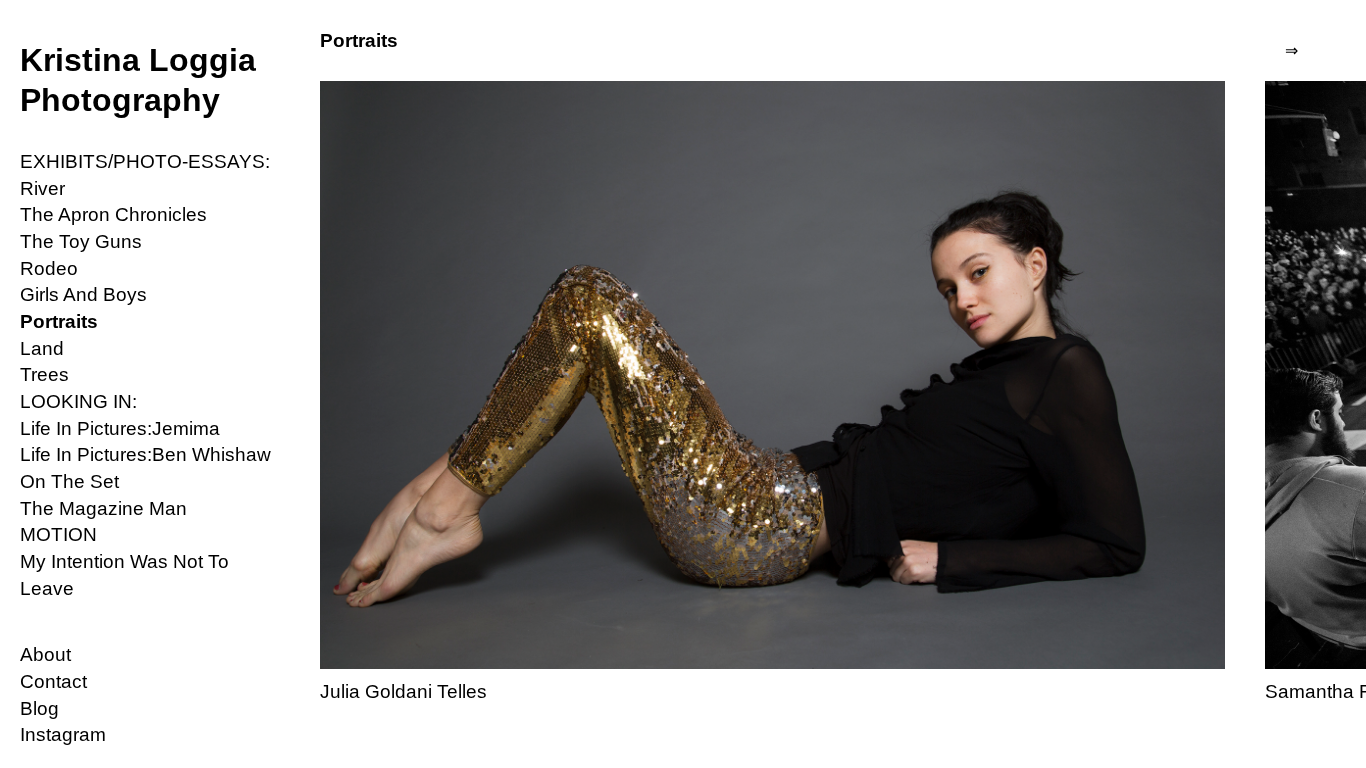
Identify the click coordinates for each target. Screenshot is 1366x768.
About (45, 654)
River (42, 188)
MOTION (58, 534)
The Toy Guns (81, 241)
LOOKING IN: (78, 401)
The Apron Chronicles (113, 214)
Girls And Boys (83, 294)
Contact (53, 681)
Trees (44, 374)
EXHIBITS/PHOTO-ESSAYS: (145, 161)
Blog (39, 708)
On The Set (69, 481)
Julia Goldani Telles (403, 691)
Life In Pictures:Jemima (120, 428)
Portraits (59, 321)
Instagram (63, 734)
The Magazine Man (103, 508)
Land (42, 348)
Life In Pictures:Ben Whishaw (145, 454)
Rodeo (49, 268)
